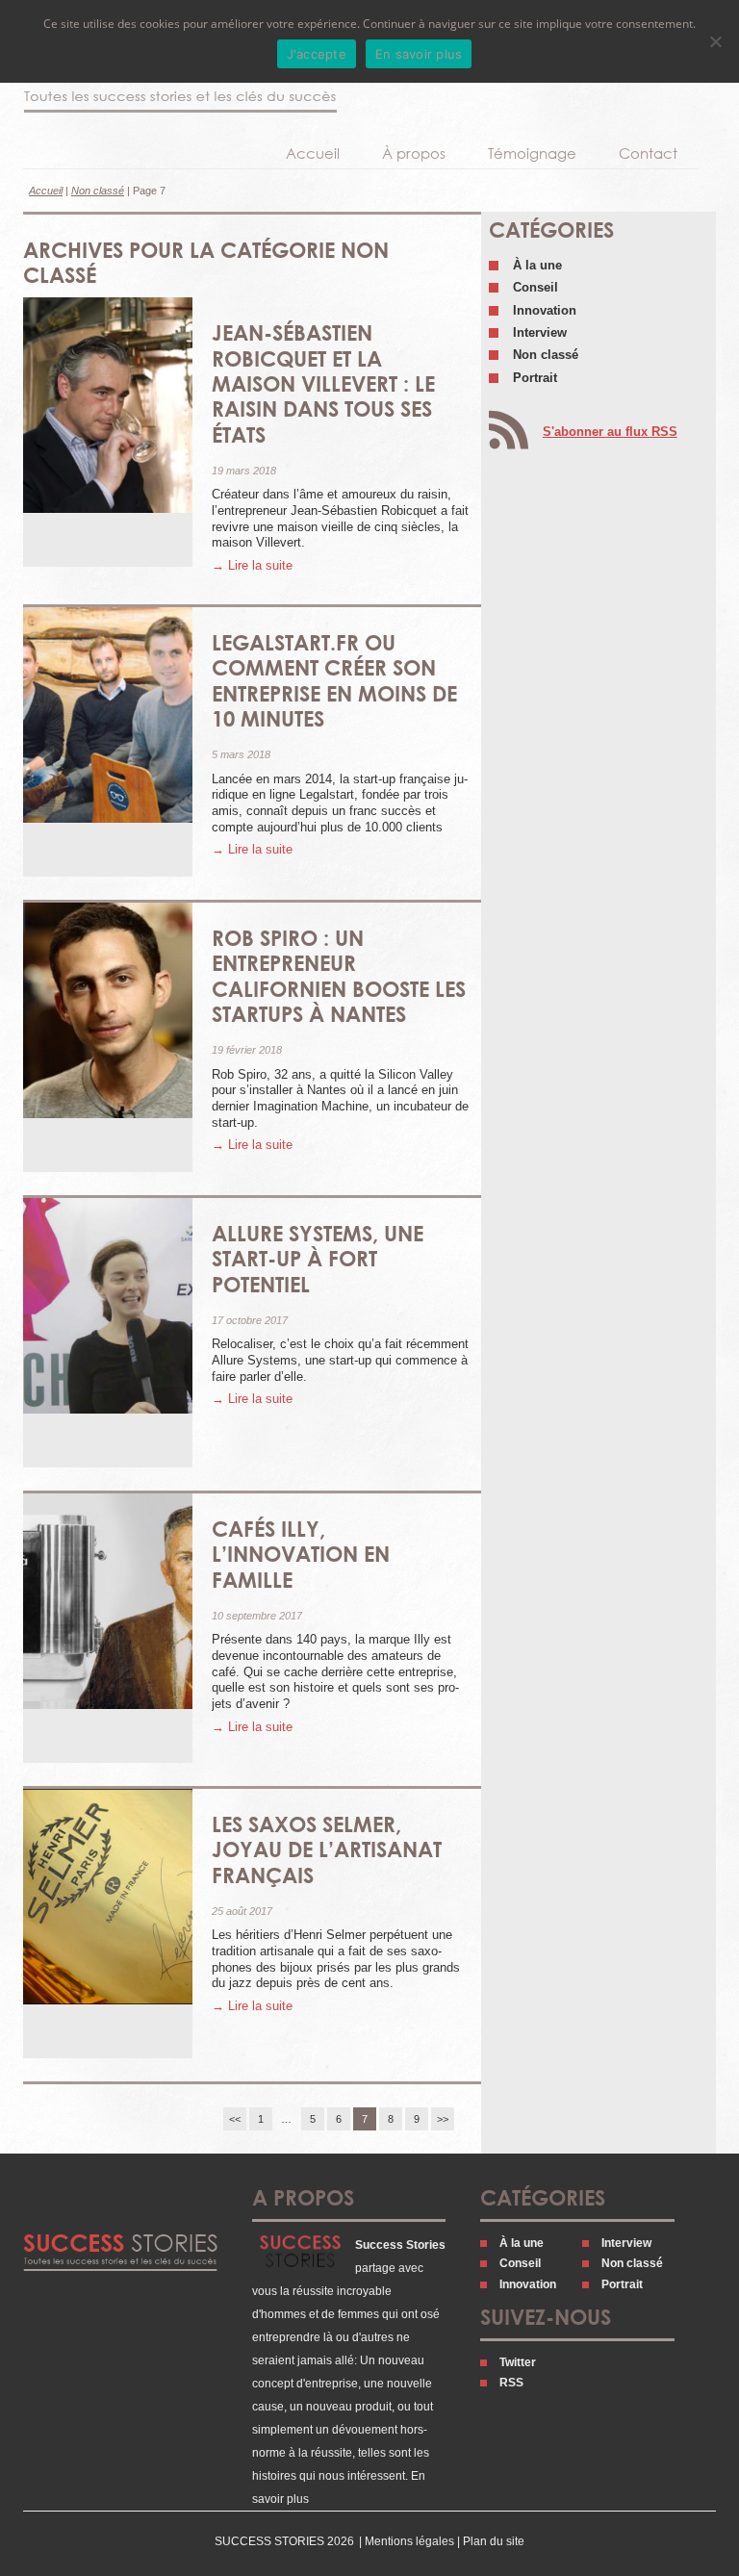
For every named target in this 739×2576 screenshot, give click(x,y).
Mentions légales (409, 2541)
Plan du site (494, 2541)
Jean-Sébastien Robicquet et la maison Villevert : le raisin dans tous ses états (323, 383)
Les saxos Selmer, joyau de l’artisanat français (327, 1849)
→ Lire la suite (252, 565)
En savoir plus (419, 54)
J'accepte (317, 54)
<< (235, 2119)
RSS (511, 2383)
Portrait (535, 378)
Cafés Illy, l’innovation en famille (301, 1554)
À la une (537, 265)
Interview (540, 332)
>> (443, 2119)
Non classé (98, 191)
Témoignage (532, 153)
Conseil (535, 287)
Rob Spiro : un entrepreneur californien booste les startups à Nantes (339, 976)
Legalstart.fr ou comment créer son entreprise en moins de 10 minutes (334, 680)
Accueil (313, 153)
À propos (414, 153)
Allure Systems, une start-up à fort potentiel (318, 1259)
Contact (648, 153)
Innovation (545, 310)
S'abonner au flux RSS (610, 432)
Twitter (518, 2362)
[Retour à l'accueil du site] (180, 83)
